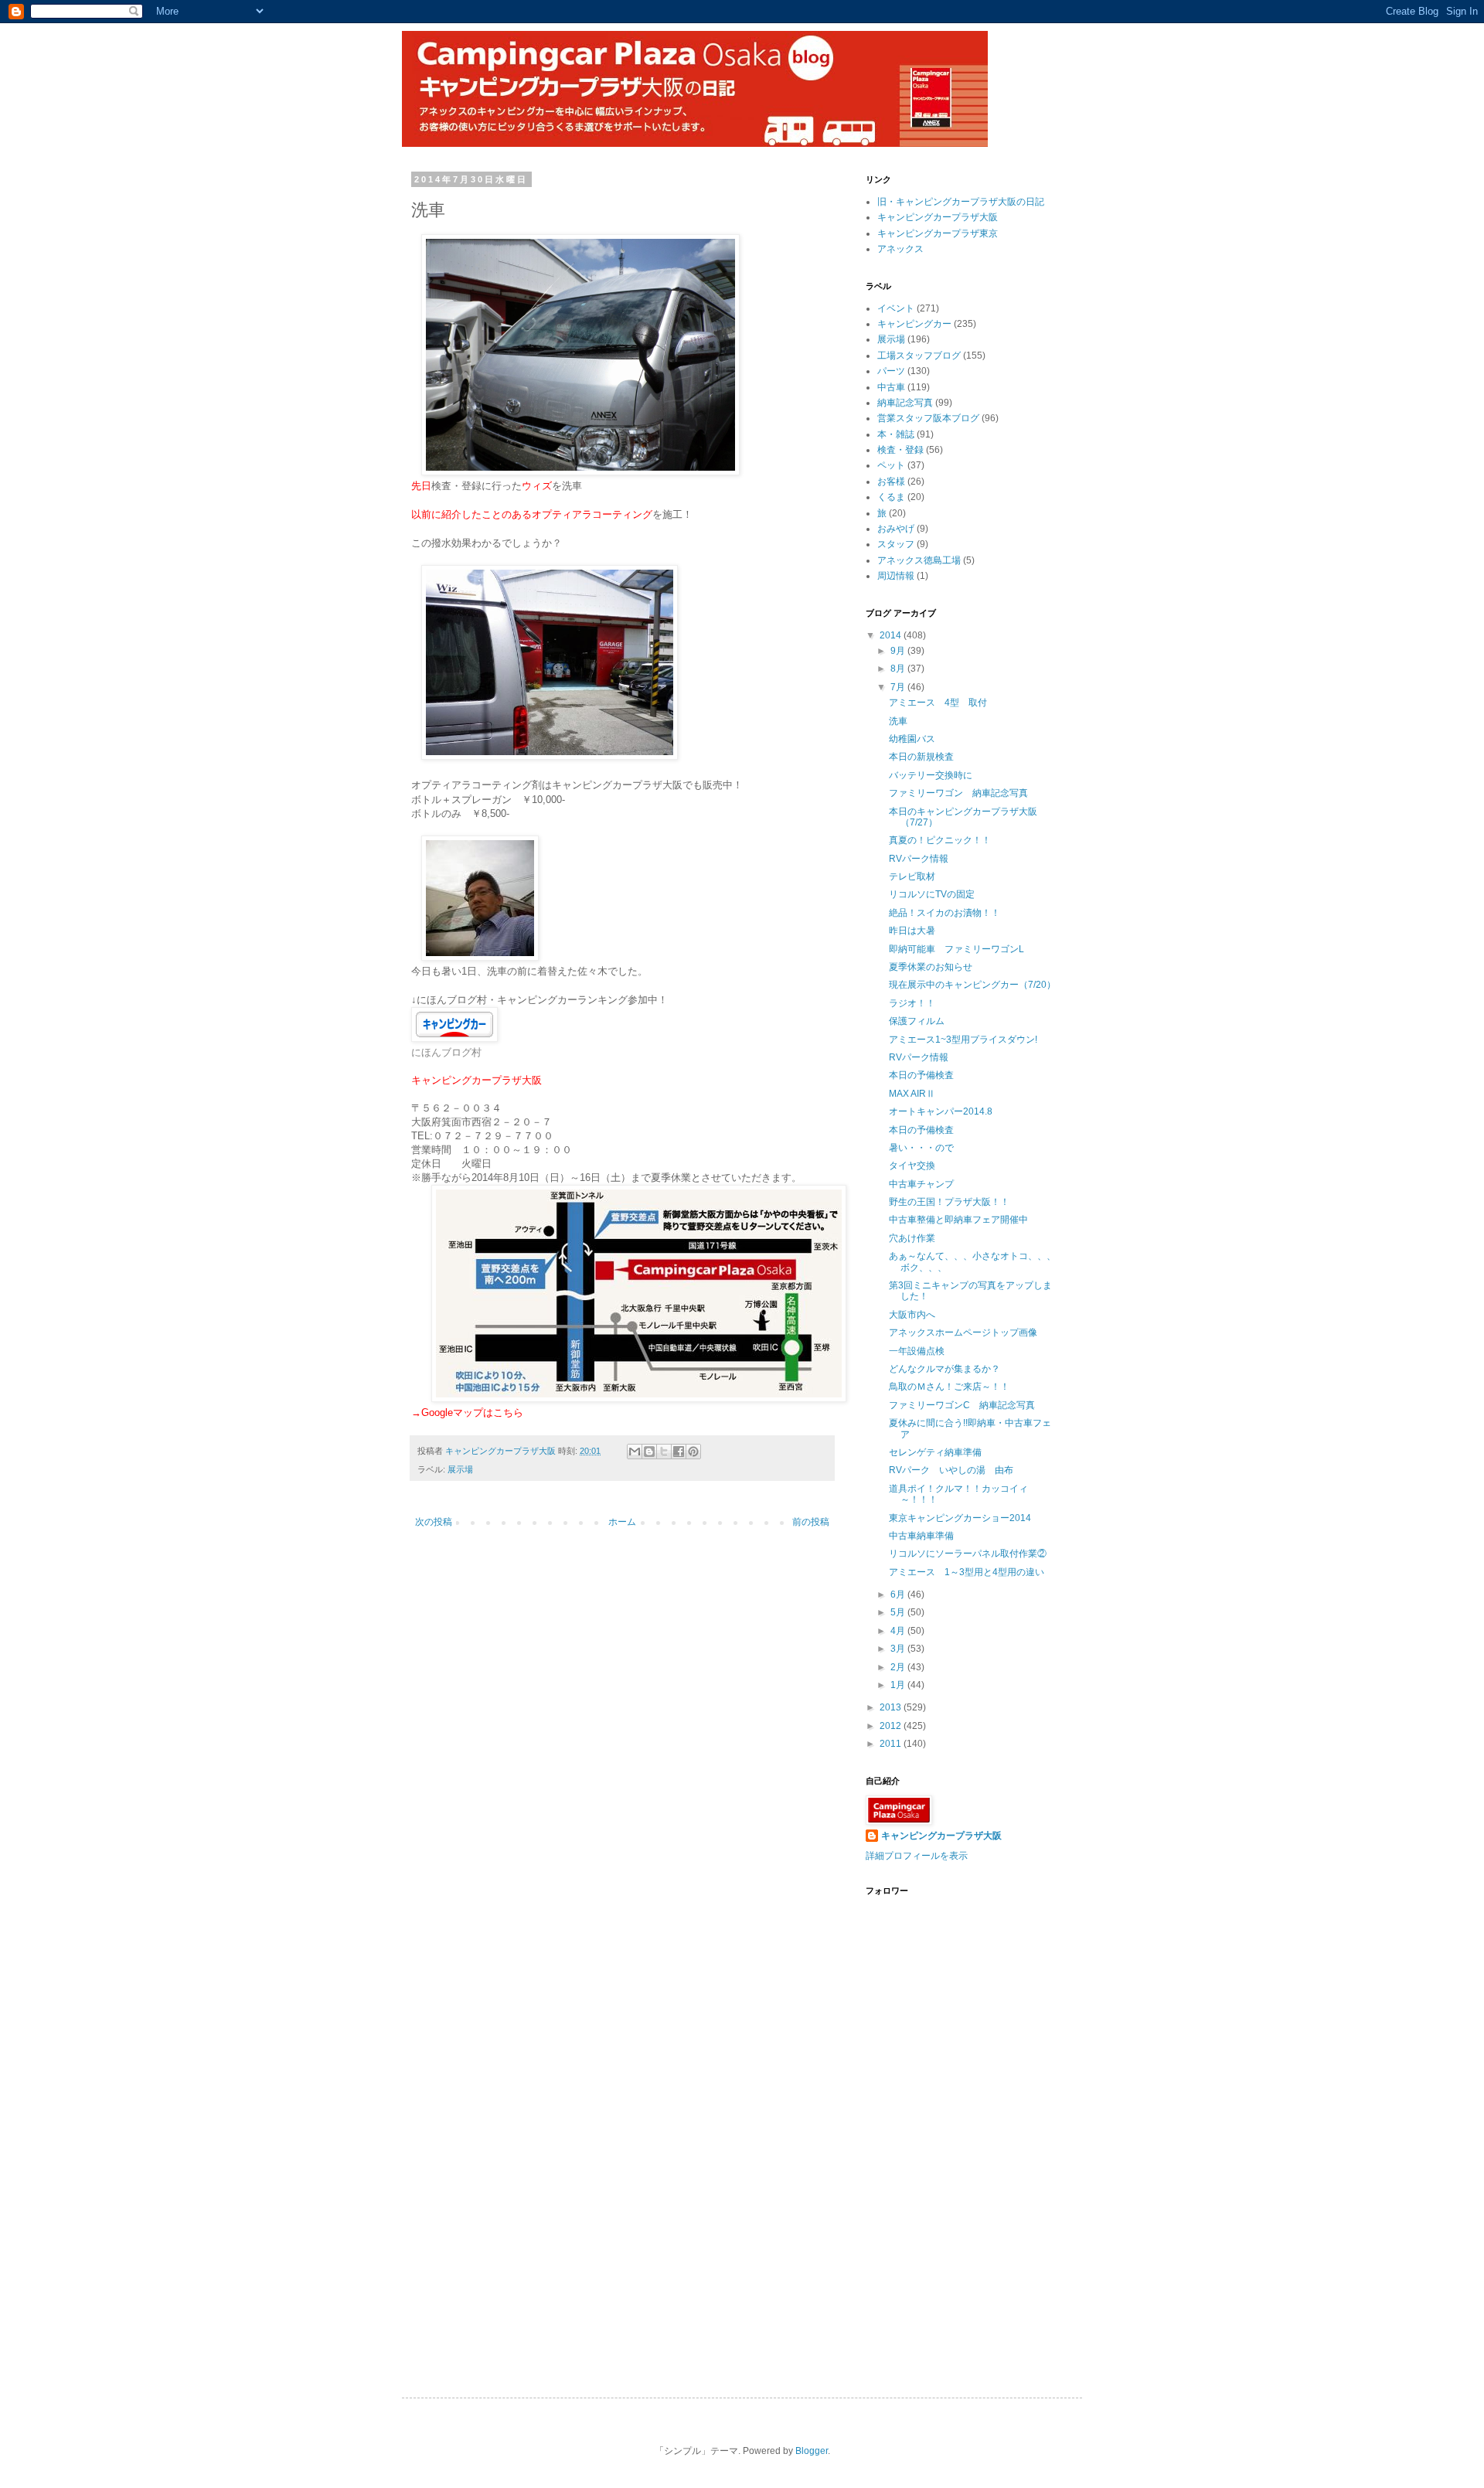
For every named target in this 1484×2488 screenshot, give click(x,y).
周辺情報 (896, 576)
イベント (896, 308)
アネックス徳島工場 (919, 560)
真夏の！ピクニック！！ (940, 840)
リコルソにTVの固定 (932, 894)
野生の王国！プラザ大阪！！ (949, 1202)
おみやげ (896, 529)
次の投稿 (434, 1522)
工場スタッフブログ (919, 356)
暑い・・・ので (921, 1148)
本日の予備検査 (921, 1075)
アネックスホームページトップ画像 (963, 1332)
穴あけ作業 (912, 1238)
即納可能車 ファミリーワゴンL (956, 949)
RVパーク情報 (919, 859)
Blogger (812, 2451)
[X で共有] (664, 1452)
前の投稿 (811, 1522)
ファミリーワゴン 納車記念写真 (958, 793)
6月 (899, 1595)
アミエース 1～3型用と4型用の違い (967, 1572)
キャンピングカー (914, 324)
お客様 (891, 482)
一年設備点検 (917, 1351)
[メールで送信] (635, 1452)
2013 (892, 1707)
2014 (892, 635)
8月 (899, 669)
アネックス (900, 249)
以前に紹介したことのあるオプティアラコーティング (532, 514)
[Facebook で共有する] (679, 1452)
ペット (891, 465)
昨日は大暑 (912, 931)
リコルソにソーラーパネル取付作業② (968, 1554)
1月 (899, 1685)
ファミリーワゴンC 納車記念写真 (962, 1405)
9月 (899, 651)
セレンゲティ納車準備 (935, 1452)
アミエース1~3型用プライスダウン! (963, 1040)
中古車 (891, 387)
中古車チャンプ (921, 1184)
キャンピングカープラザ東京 (938, 233)
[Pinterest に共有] (693, 1452)
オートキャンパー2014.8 (941, 1111)
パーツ (891, 371)
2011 (892, 1744)
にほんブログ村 (446, 1052)
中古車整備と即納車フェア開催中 (958, 1220)
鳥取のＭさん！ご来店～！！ (949, 1387)
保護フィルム (917, 1021)
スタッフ (896, 544)
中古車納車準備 (921, 1536)
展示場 (460, 1469)
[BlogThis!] (649, 1452)
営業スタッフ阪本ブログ (928, 418)
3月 (899, 1649)
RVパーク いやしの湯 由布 (951, 1470)
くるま (891, 497)
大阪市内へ (912, 1315)
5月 (899, 1612)
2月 (899, 1667)
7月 (899, 687)
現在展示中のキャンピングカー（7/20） (972, 985)
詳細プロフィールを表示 (917, 1856)
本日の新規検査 (921, 757)
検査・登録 (900, 450)
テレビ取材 (912, 876)
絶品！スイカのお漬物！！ (945, 913)
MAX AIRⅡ (912, 1094)
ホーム (622, 1522)
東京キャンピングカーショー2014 (960, 1518)
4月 (899, 1631)
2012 (892, 1726)
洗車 (898, 721)
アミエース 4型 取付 (938, 703)
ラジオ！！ (912, 1003)
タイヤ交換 (912, 1166)
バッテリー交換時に (931, 775)
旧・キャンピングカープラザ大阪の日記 (961, 202)
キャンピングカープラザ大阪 (938, 217)
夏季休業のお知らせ (931, 967)
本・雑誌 (896, 434)
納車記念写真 (905, 403)
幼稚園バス (912, 739)
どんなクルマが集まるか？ (945, 1369)
